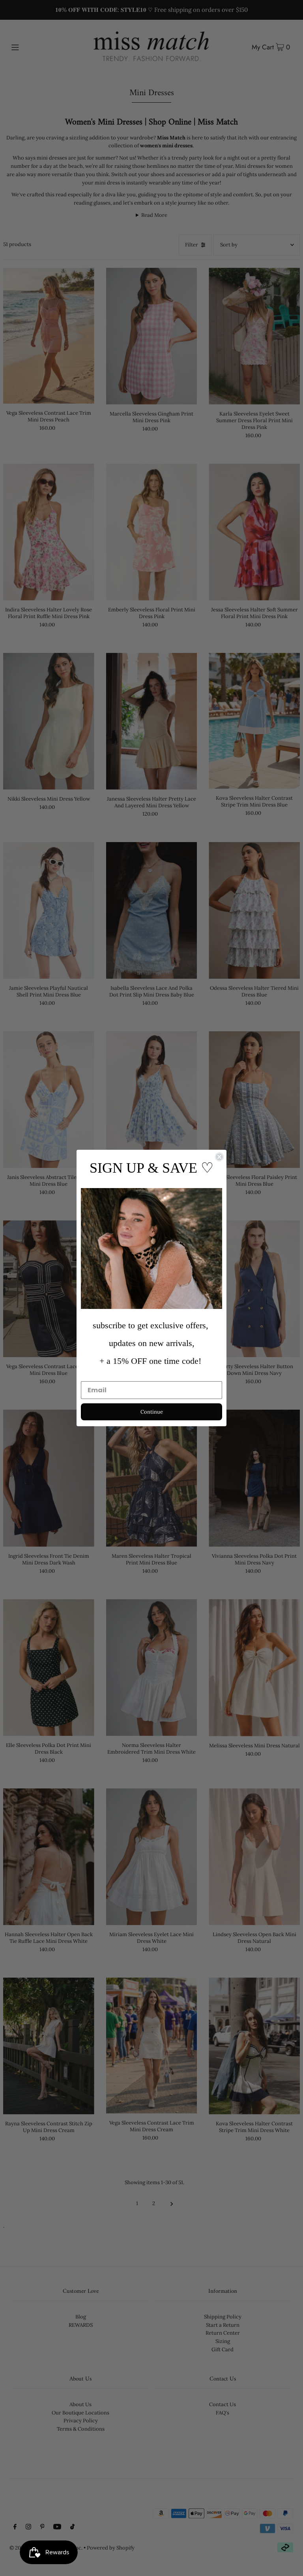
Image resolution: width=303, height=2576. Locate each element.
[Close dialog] (219, 1157)
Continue (152, 1412)
